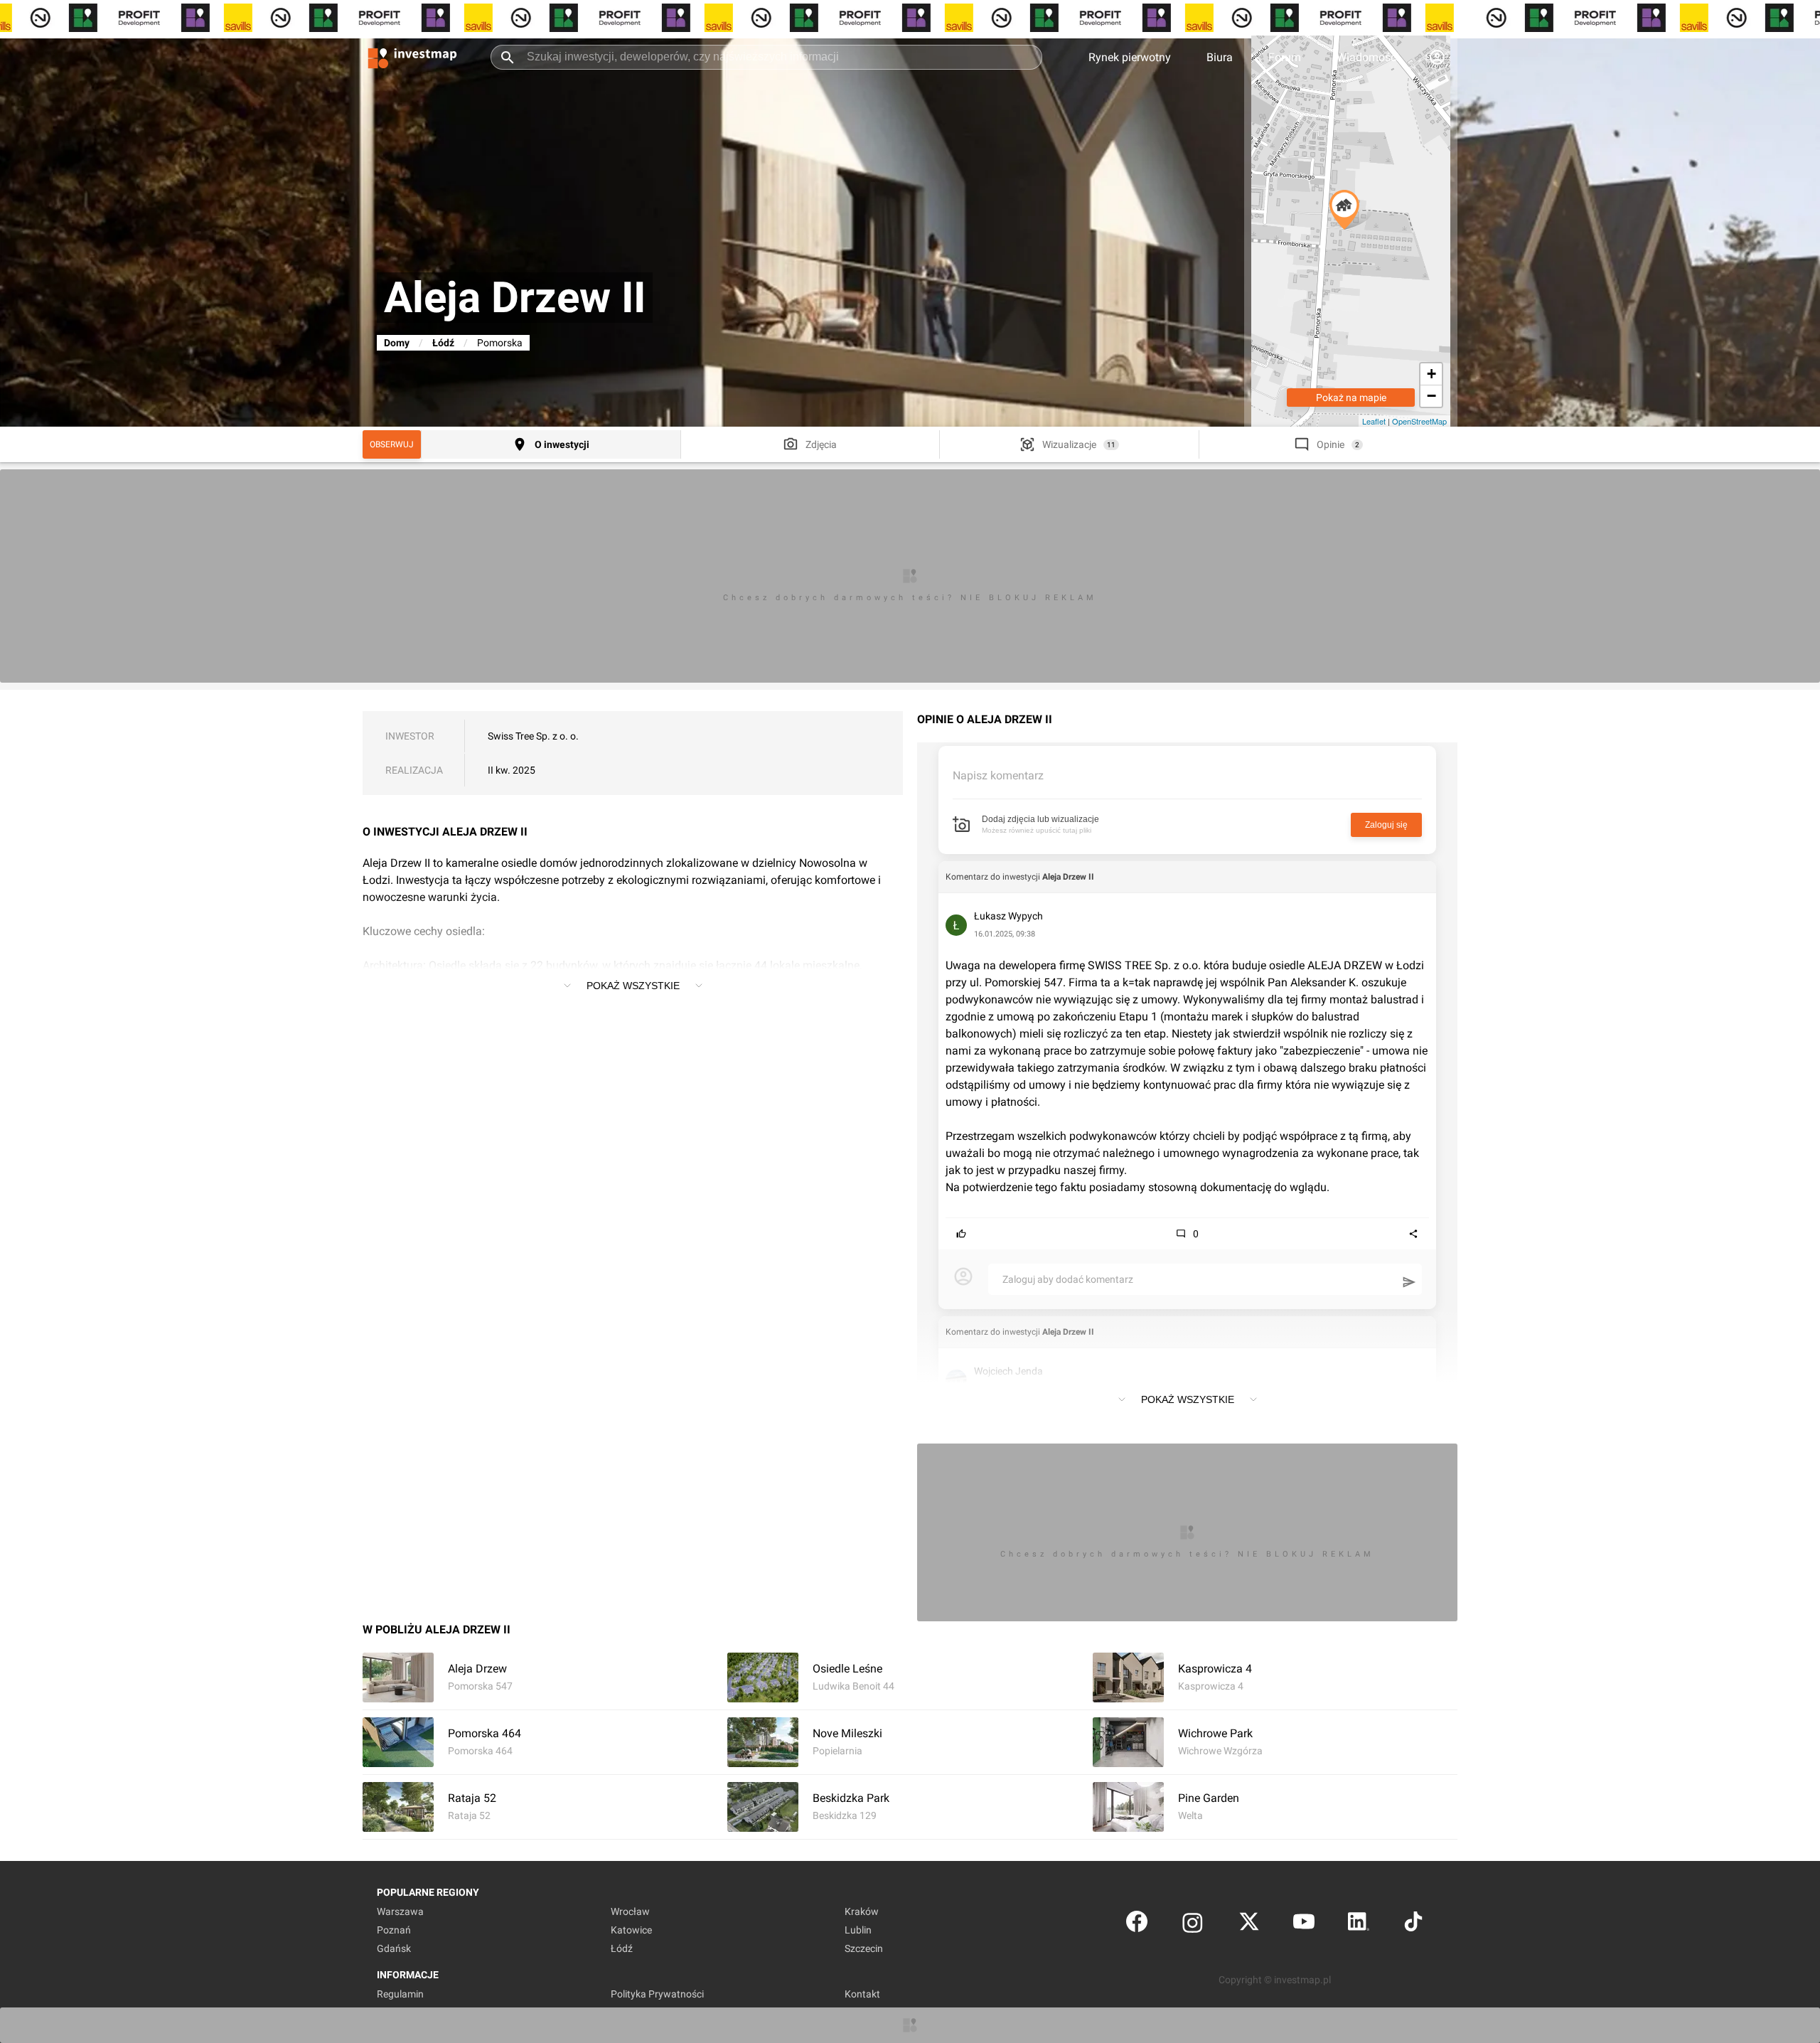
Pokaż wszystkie (633, 986)
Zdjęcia (821, 444)
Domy (397, 343)
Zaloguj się (1386, 825)
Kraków (862, 1911)
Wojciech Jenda (1008, 1371)
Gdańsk (394, 1948)
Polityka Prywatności (657, 1994)
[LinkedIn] (1359, 1925)
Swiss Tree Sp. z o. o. (533, 736)
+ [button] (1431, 374)
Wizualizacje (1069, 444)
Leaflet (1374, 421)
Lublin (858, 1930)
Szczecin (864, 1948)
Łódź (443, 343)
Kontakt (862, 1994)
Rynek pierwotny (1130, 57)
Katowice (631, 1930)
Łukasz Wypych (1008, 916)
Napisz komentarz (998, 775)
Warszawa (400, 1911)
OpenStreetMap (1419, 421)
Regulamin (400, 1994)
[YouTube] (1304, 1925)
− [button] (1431, 396)
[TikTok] (1413, 1925)
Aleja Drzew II (1068, 877)
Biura (1220, 57)
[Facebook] (1137, 1925)
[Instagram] (1193, 1925)
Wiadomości (1368, 57)
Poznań (394, 1930)
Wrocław (630, 1911)
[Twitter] (1249, 1925)
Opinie (1331, 444)
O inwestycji (562, 444)
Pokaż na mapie (1351, 398)
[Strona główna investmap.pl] (412, 57)
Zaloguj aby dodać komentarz (1068, 1279)
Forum (1285, 57)
